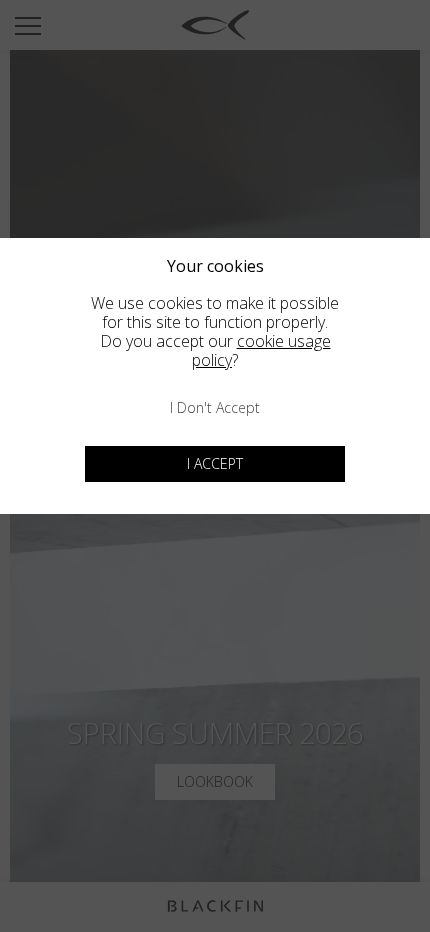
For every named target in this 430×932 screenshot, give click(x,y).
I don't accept (215, 407)
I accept (215, 463)
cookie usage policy (261, 350)
